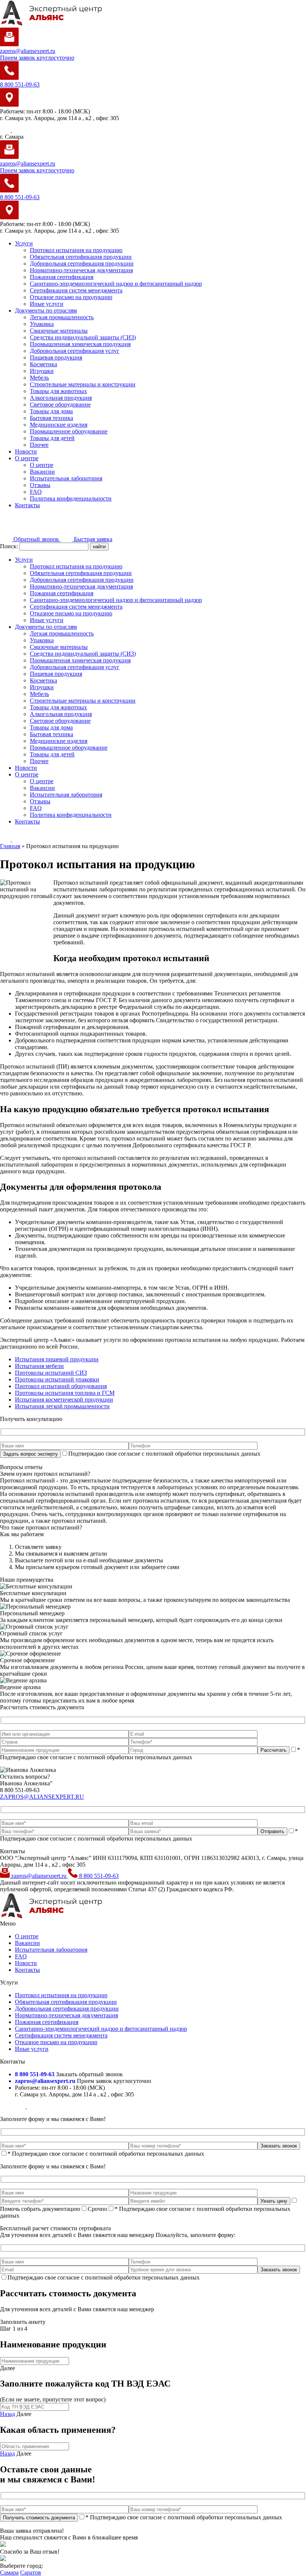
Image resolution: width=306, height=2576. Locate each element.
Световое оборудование (60, 404)
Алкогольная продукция (61, 398)
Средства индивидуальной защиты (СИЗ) (83, 337)
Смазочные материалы (59, 331)
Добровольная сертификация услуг (75, 351)
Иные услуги (47, 304)
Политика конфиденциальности (71, 498)
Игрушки (42, 371)
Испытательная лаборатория (66, 478)
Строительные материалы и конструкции (83, 384)
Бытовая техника (51, 418)
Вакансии (42, 472)
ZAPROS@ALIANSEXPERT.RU (42, 1797)
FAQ (36, 492)
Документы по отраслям (46, 310)
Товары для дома (51, 411)
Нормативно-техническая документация (81, 270)
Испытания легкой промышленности (62, 1406)
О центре (27, 458)
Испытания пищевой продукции (57, 1359)
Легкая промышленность (62, 317)
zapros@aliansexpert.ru (39, 1876)
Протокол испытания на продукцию (76, 250)
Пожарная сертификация (62, 277)
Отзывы (40, 485)
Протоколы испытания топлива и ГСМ (65, 1393)
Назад (7, 2414)
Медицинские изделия (59, 425)
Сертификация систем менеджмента (76, 290)
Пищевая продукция (56, 357)
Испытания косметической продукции (64, 1400)
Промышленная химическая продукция (80, 344)
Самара (9, 2572)
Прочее (39, 445)
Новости (26, 451)
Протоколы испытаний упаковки (57, 1379)
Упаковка (42, 324)
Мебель (39, 378)
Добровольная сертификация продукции (82, 263)
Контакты (27, 505)
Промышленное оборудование (69, 431)
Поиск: (10, 546)
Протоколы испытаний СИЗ (51, 1373)
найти (99, 547)
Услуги (24, 243)
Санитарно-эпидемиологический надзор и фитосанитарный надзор (116, 284)
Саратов (31, 2572)
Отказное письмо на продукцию (71, 297)
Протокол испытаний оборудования (61, 1386)
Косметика (43, 364)
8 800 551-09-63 (98, 1876)
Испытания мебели (39, 1366)
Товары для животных (58, 391)
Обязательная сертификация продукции (81, 257)
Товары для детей (52, 438)
